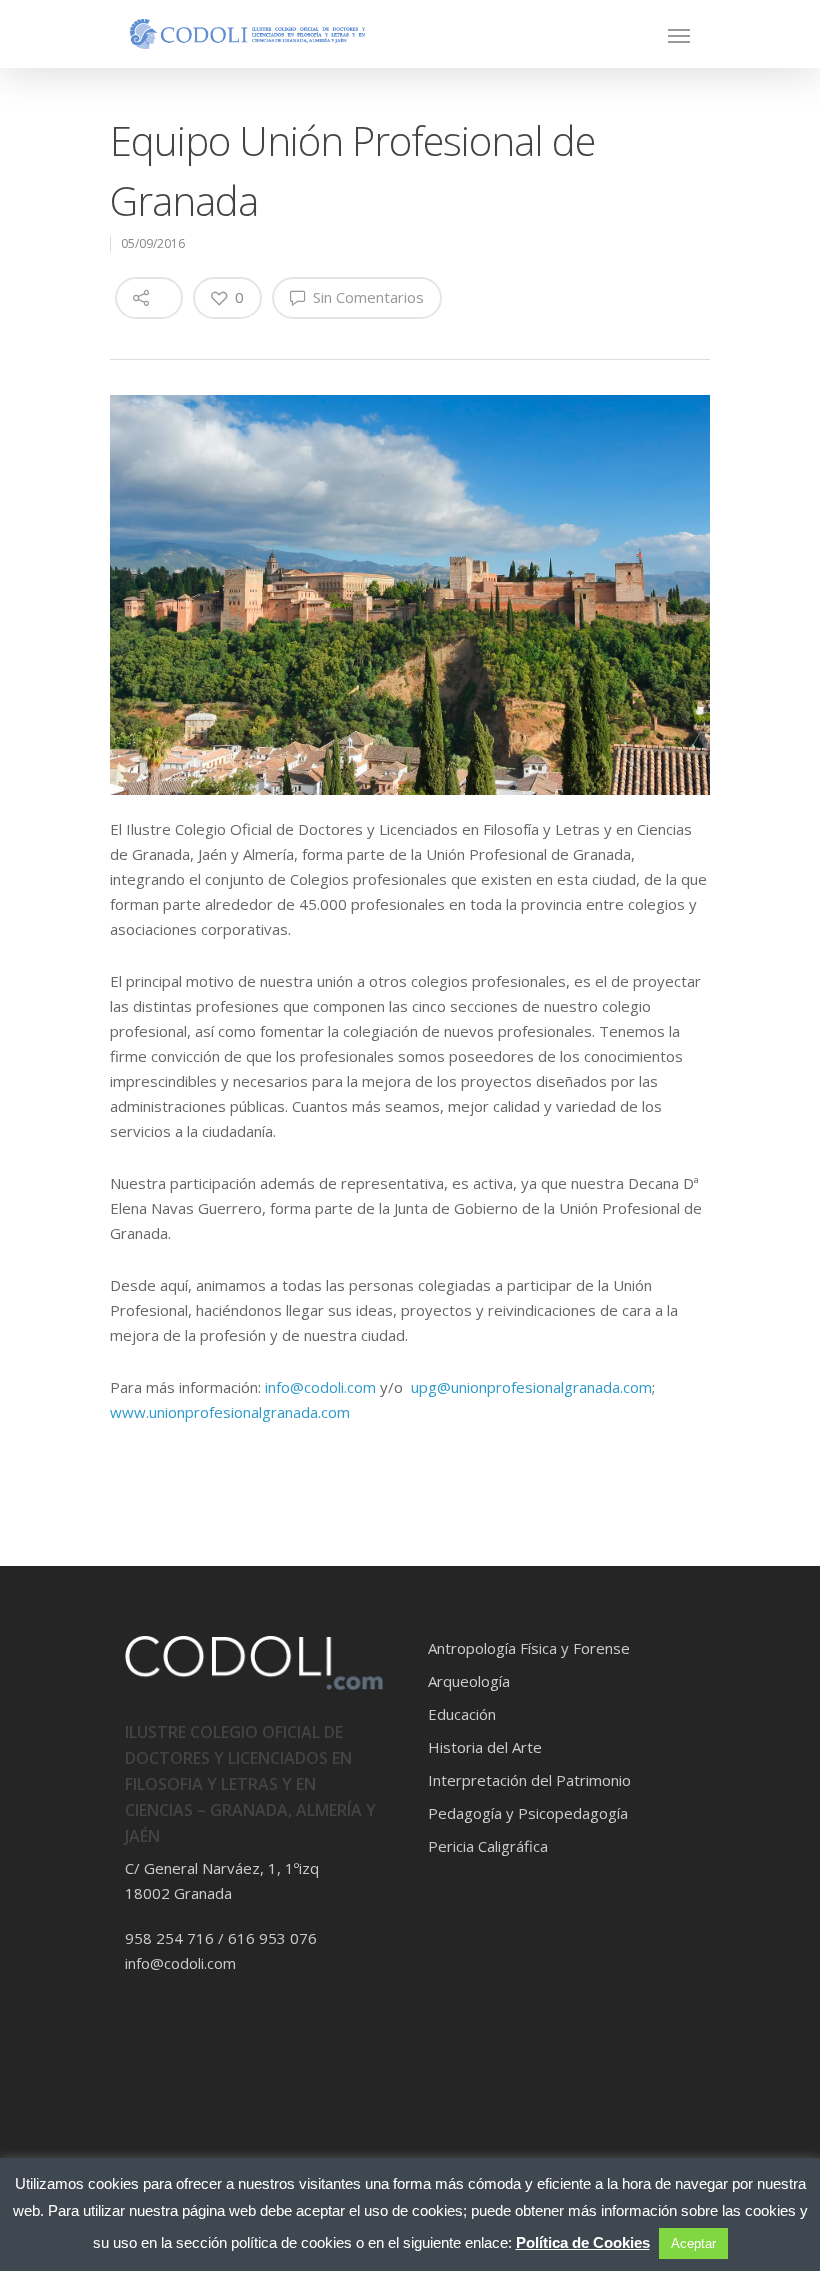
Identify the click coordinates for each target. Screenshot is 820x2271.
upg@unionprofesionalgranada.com (531, 1387)
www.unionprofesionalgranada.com (230, 1412)
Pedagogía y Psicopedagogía (528, 1813)
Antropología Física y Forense (529, 1648)
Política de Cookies (583, 2242)
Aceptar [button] (693, 2243)
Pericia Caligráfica (488, 1846)
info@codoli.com (320, 1387)
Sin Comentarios (366, 297)
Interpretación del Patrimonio (529, 1780)
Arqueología (469, 1681)
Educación (462, 1714)
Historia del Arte (485, 1747)
